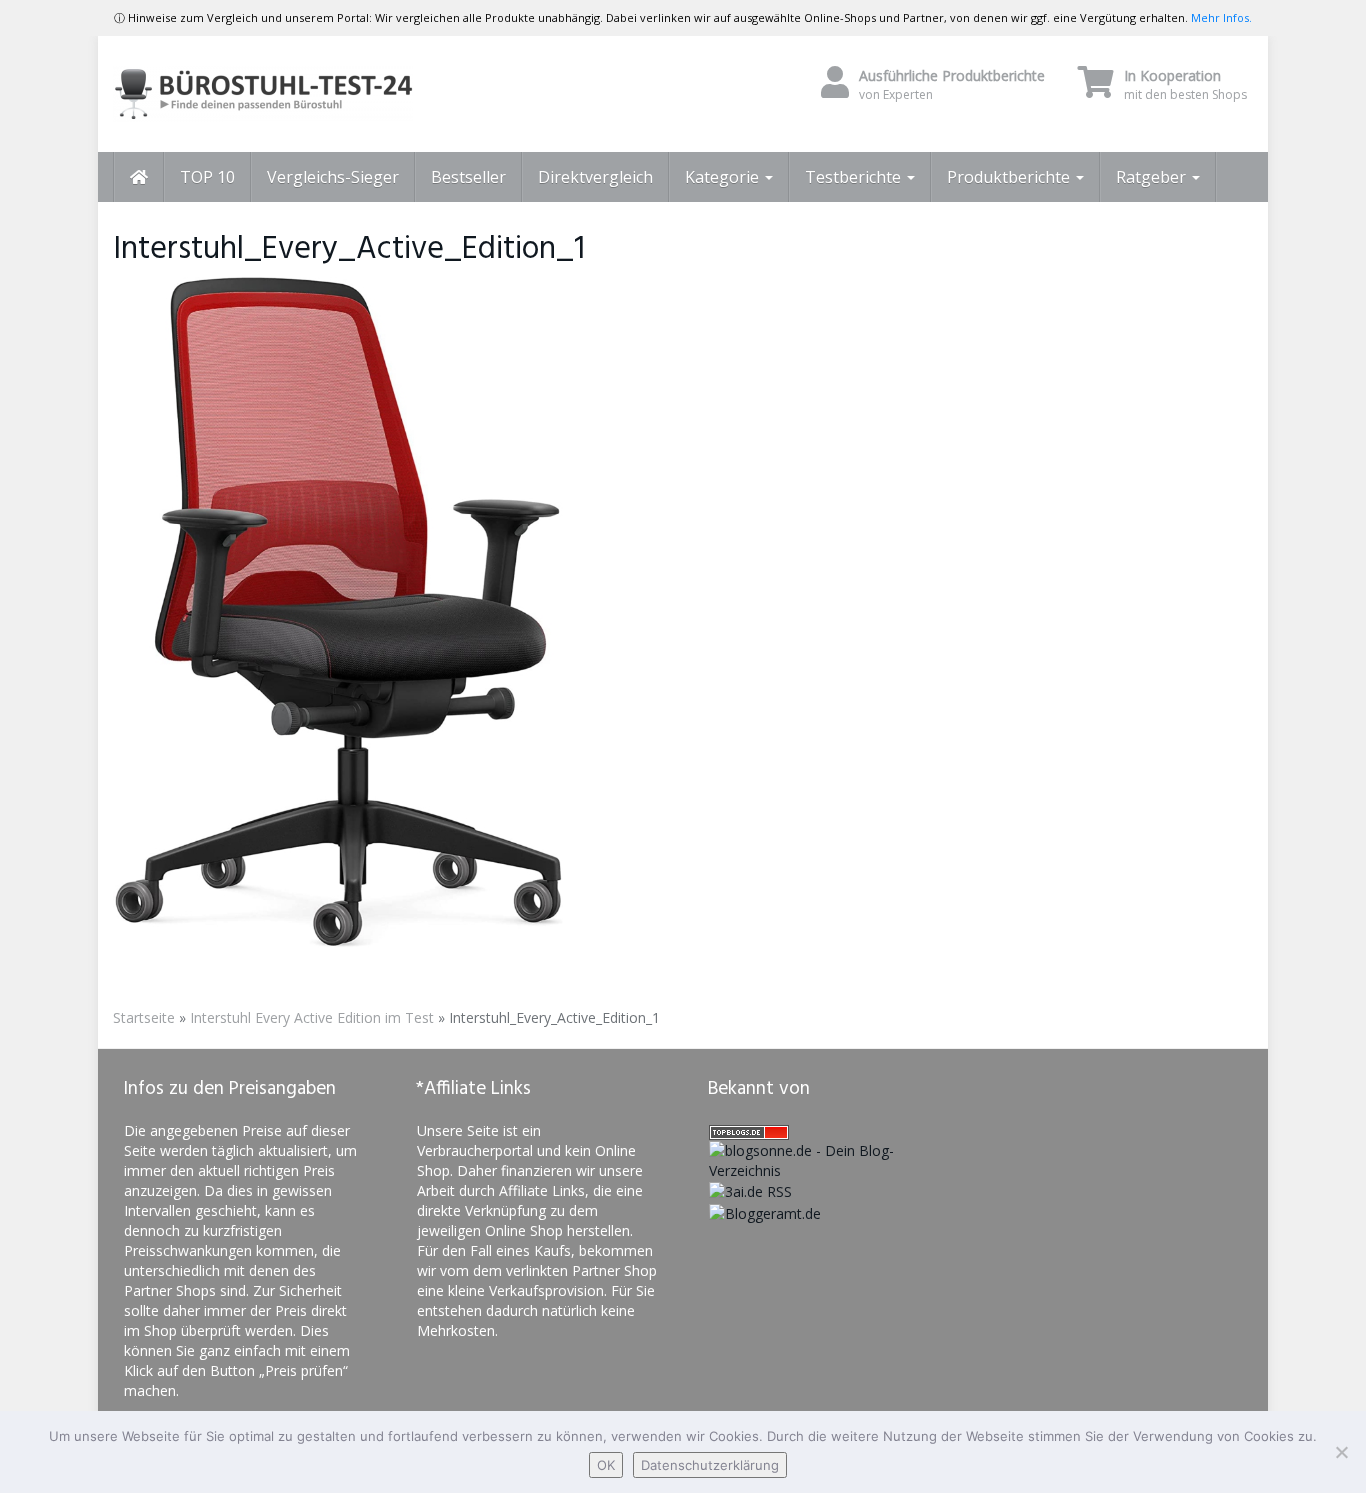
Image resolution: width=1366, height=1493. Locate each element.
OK (606, 1465)
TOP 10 (207, 177)
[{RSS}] (750, 1190)
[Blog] (765, 1211)
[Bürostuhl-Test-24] (293, 94)
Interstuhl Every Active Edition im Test (312, 1017)
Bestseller (468, 177)
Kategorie (724, 177)
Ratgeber (1153, 177)
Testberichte (855, 177)
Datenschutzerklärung (710, 1465)
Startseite (144, 1017)
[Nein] (1341, 1452)
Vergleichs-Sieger (333, 177)
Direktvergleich (595, 177)
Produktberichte (1010, 177)
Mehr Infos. (1221, 17)
